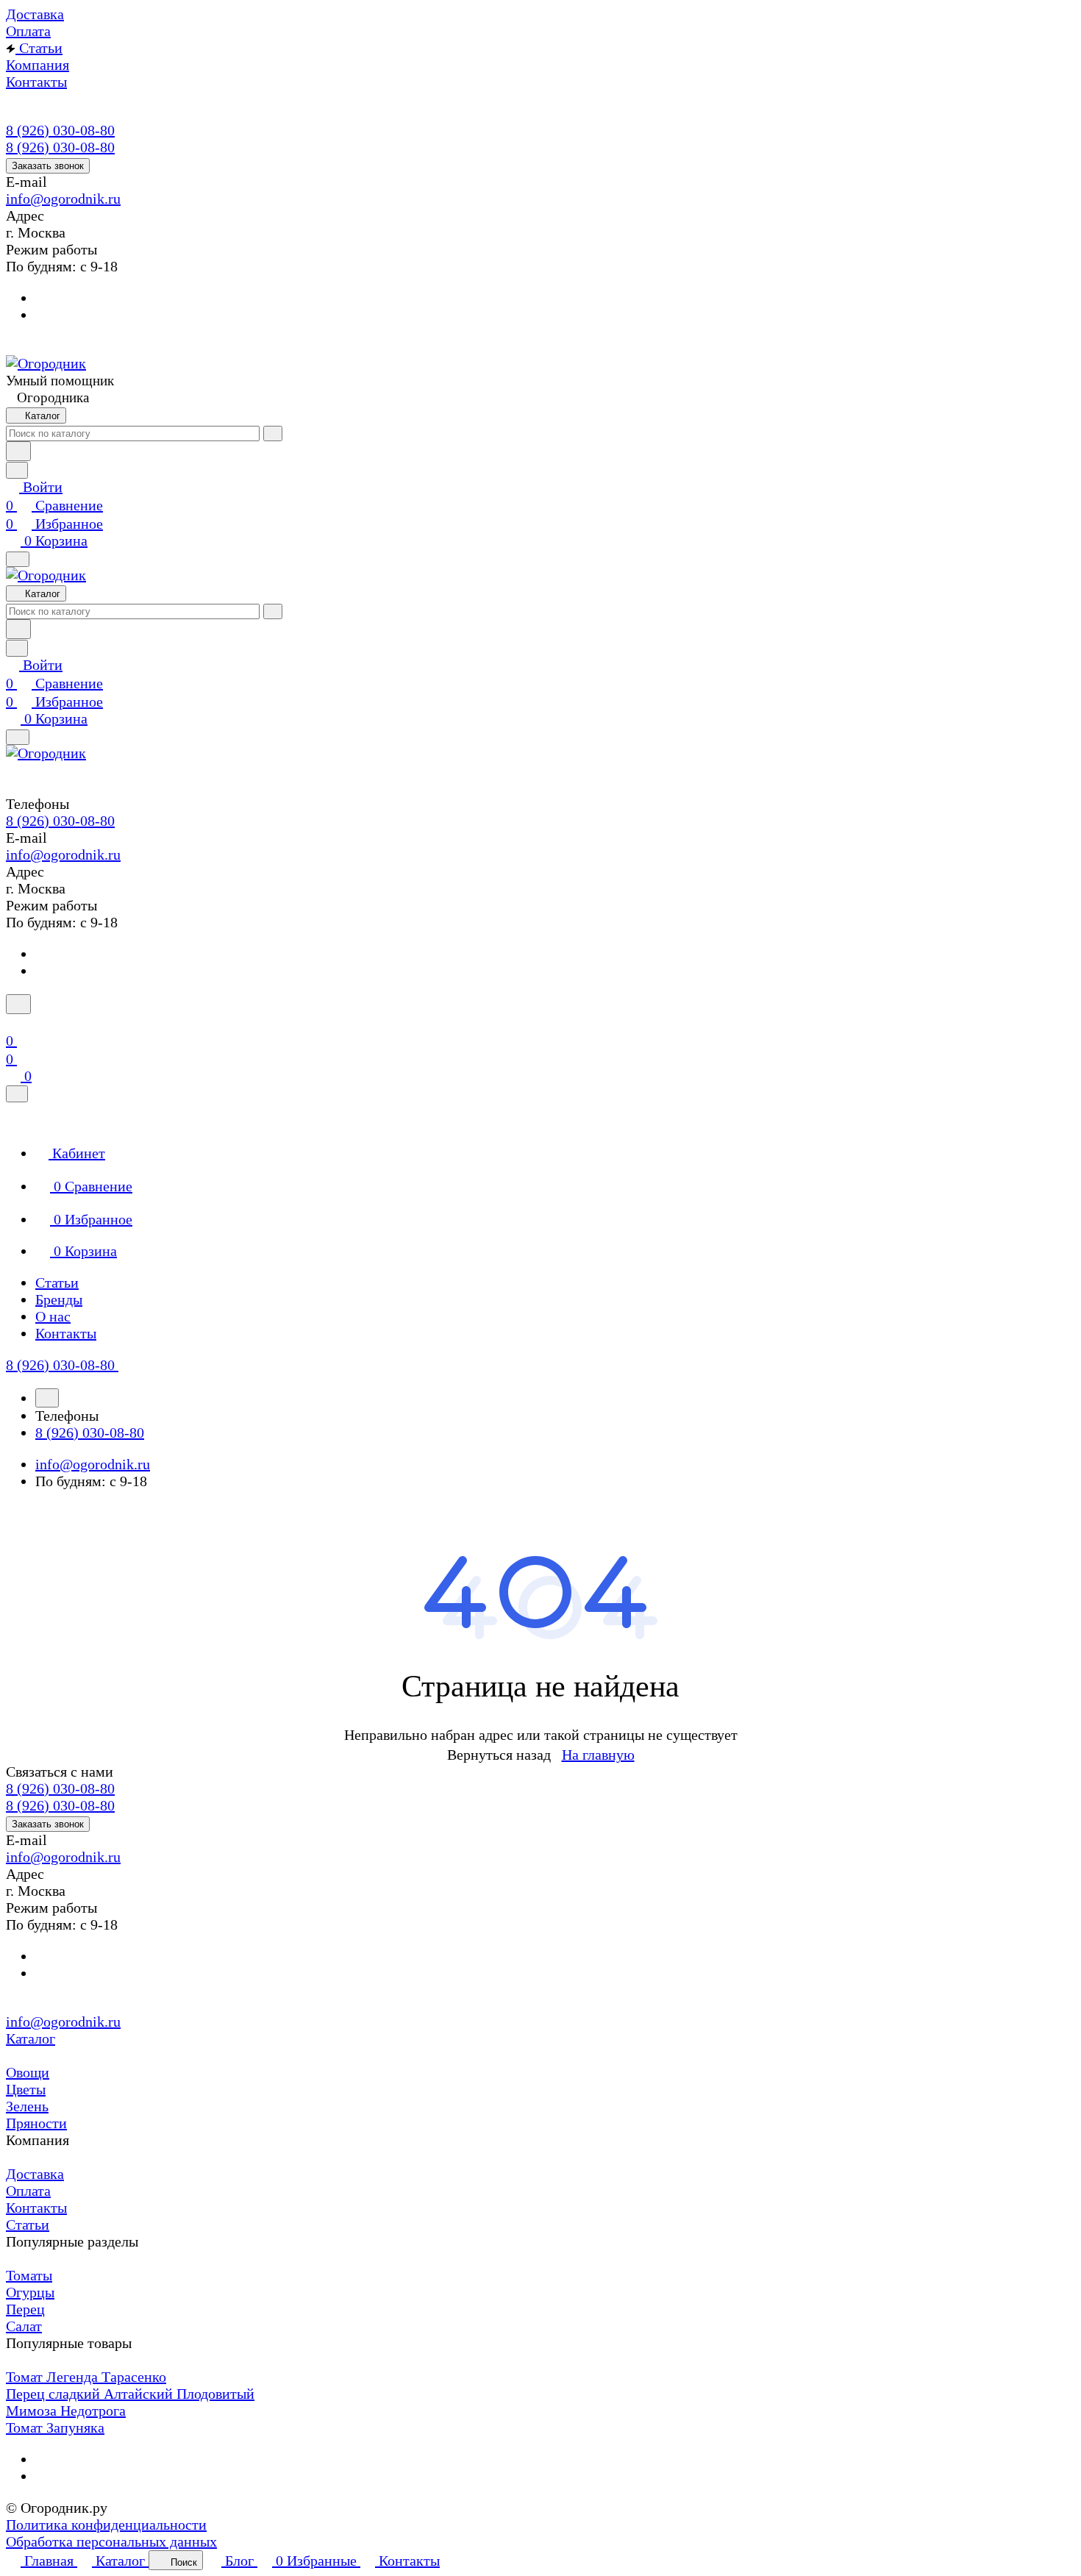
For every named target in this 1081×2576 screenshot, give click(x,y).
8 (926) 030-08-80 (60, 130)
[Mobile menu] (18, 737)
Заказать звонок (48, 166)
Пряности (36, 2123)
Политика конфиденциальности (106, 2525)
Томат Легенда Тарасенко (86, 2377)
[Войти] (13, 1022)
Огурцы (30, 2292)
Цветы (26, 2089)
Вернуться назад (499, 1755)
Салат (24, 2326)
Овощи (28, 2072)
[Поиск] (18, 1004)
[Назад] (47, 1398)
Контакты (36, 2208)
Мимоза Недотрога (66, 2411)
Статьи (28, 2224)
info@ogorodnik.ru (63, 199)
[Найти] (18, 451)
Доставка (35, 2174)
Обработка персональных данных (111, 2541)
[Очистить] (273, 434)
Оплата (28, 2191)
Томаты (29, 2275)
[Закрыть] (17, 1094)
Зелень (27, 2106)
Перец (25, 2309)
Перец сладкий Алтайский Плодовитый (130, 2394)
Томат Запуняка (55, 2427)
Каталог (31, 2038)
